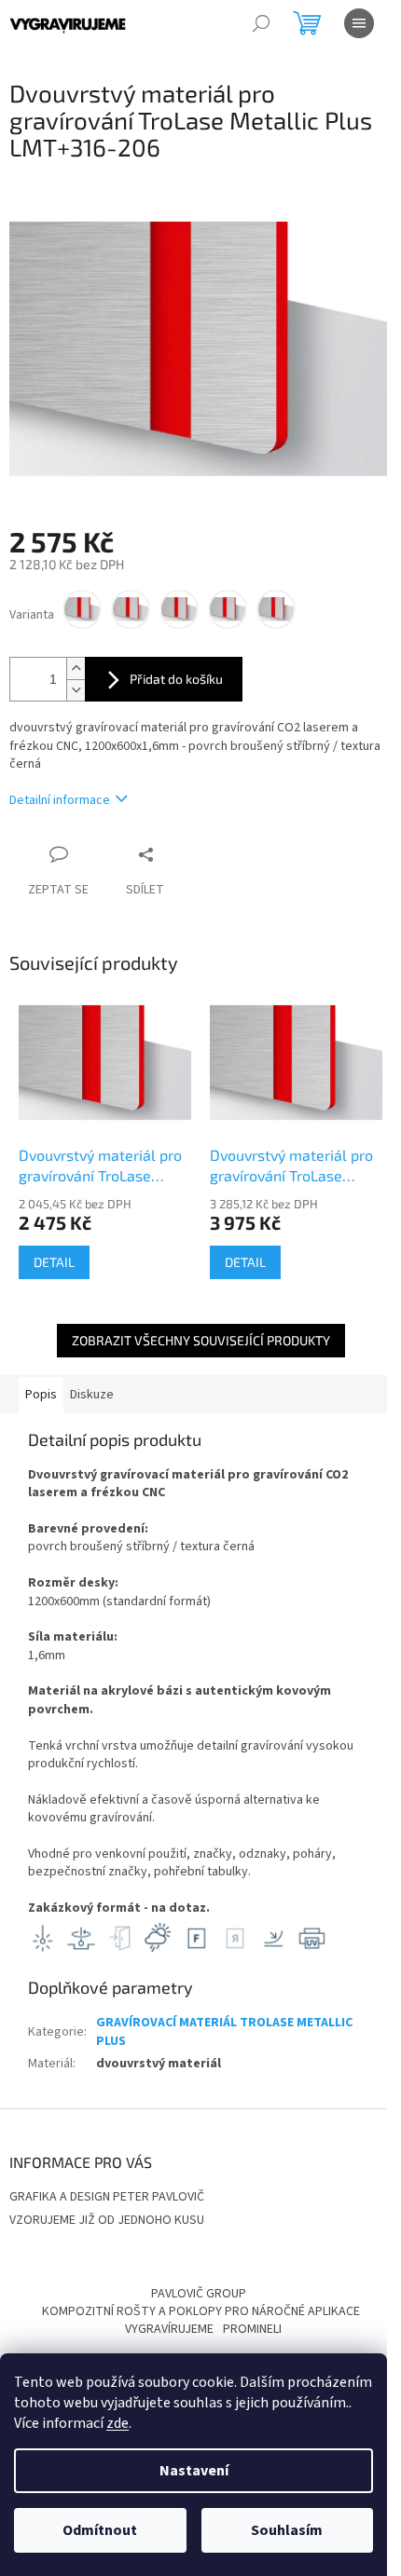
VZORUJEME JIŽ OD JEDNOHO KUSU (107, 2220)
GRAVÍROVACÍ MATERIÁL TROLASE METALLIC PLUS (224, 2031)
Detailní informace (60, 800)
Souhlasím (287, 2530)
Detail (54, 1262)
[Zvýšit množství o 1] (76, 668)
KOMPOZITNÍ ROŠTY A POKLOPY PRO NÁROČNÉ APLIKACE (201, 2311)
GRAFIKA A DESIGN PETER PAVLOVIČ (107, 2197)
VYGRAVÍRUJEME (169, 2329)
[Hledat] (261, 23)
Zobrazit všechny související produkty (201, 1340)
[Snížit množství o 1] (76, 690)
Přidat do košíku (176, 679)
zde (118, 2423)
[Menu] (359, 23)
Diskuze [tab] (92, 1395)
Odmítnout (100, 2530)
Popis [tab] (41, 1395)
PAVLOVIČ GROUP (199, 2294)
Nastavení (194, 2471)
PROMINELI (252, 2329)
